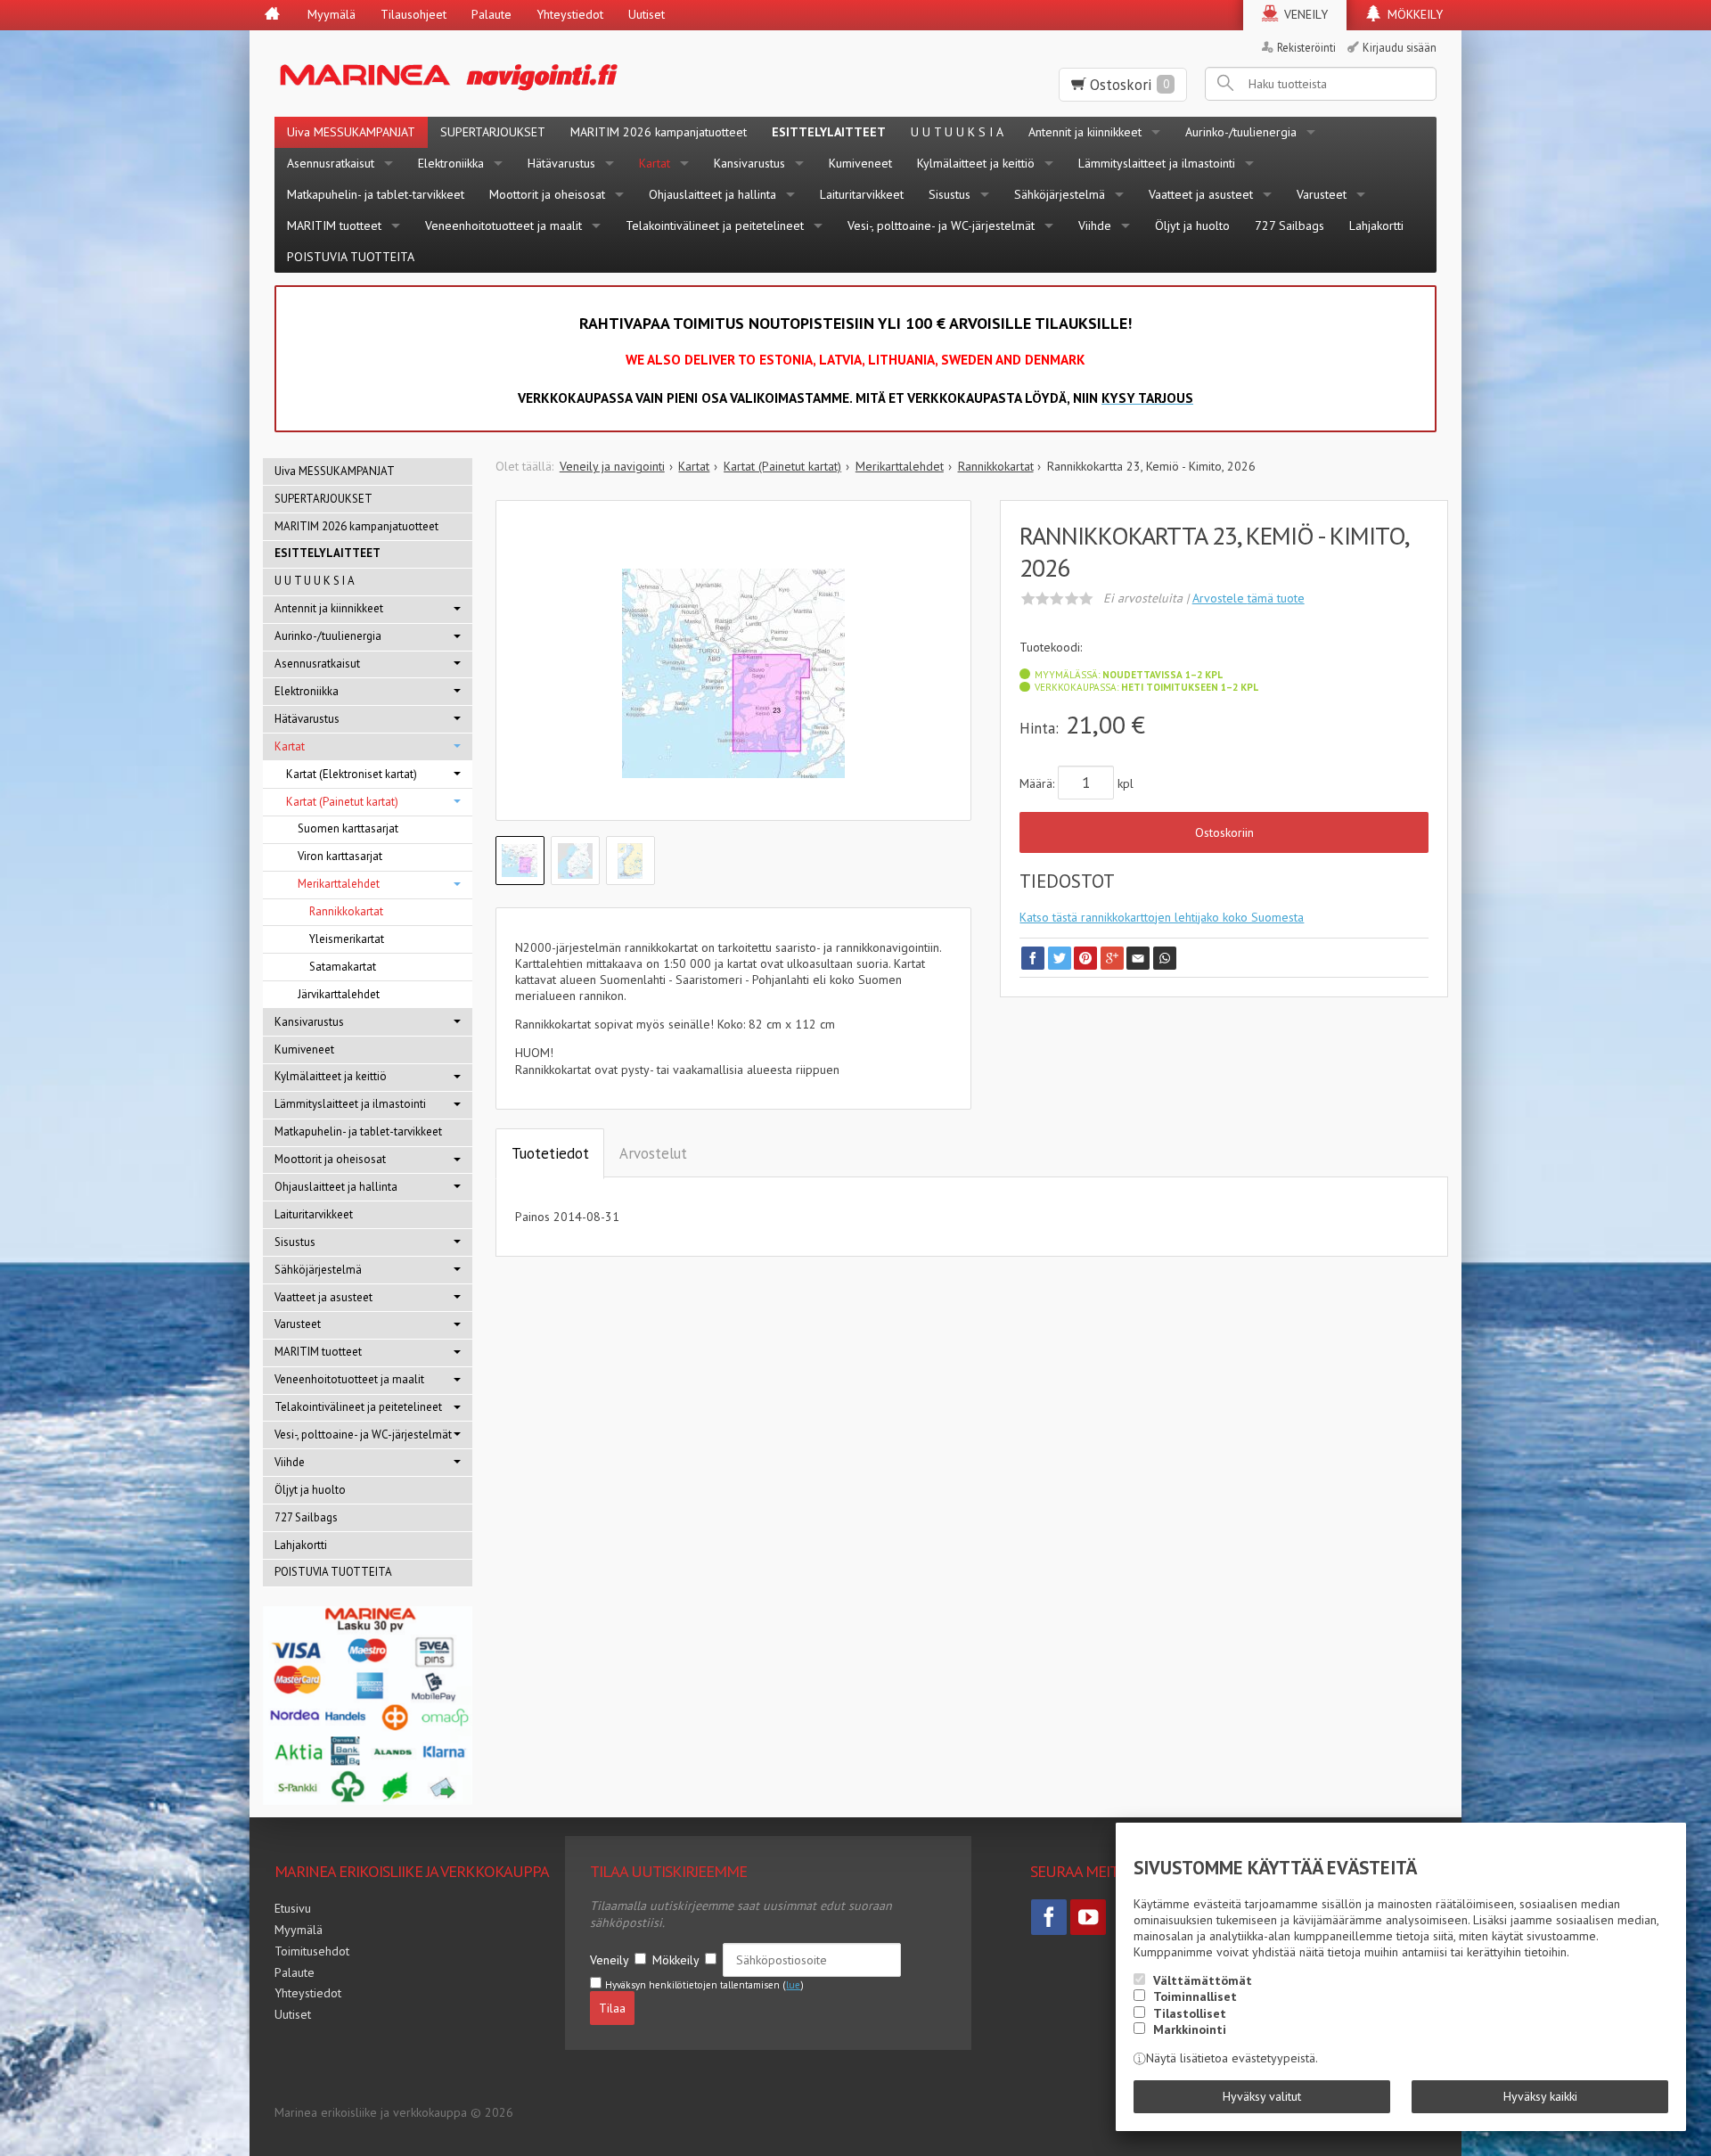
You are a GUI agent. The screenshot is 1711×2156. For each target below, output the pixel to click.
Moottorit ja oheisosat (547, 194)
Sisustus (950, 194)
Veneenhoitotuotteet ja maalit (503, 225)
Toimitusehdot (312, 1951)
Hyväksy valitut (1262, 2096)
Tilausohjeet (413, 14)
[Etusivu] (272, 15)
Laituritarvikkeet (862, 194)
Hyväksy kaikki (1540, 2096)
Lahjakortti (1376, 225)
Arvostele (1248, 598)
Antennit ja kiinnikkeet (1085, 132)
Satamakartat (343, 967)
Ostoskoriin (1224, 832)
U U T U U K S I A (957, 132)
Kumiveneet (860, 163)
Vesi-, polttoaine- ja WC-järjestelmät (941, 225)
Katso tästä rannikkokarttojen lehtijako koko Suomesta (1162, 917)
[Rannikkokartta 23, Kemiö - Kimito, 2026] (734, 674)
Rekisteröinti (1306, 47)
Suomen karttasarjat (348, 828)
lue (793, 1985)
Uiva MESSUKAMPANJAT (351, 132)
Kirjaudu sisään (1400, 47)
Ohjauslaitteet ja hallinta (712, 194)
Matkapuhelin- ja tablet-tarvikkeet (376, 194)
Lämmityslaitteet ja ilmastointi (1157, 163)
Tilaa (612, 2008)
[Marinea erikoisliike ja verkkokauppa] (536, 74)
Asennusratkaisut (331, 163)
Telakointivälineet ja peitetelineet (715, 225)
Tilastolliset (1190, 2013)
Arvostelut (653, 1153)
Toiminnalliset (1195, 1996)
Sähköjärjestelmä (1060, 194)
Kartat (655, 163)
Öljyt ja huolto (1192, 225)
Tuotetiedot (550, 1153)
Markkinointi (1190, 2029)
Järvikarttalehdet (339, 994)
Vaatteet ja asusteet (1201, 194)
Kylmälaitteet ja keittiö (976, 163)
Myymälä (332, 14)
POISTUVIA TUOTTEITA (351, 257)
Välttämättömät (1203, 1980)
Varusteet (1322, 194)
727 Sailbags (1289, 225)
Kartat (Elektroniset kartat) (352, 774)
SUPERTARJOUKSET (493, 132)
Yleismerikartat (347, 939)
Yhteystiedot (570, 14)
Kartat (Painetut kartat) (342, 802)
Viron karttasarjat (340, 856)
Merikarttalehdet (339, 884)
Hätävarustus (561, 163)
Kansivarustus (749, 163)
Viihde (1095, 225)
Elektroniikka (451, 163)
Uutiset (647, 14)
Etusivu (293, 1908)
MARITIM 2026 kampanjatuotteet (659, 132)
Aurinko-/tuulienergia (1241, 132)
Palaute (491, 14)
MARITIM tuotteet (334, 225)
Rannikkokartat (346, 911)
